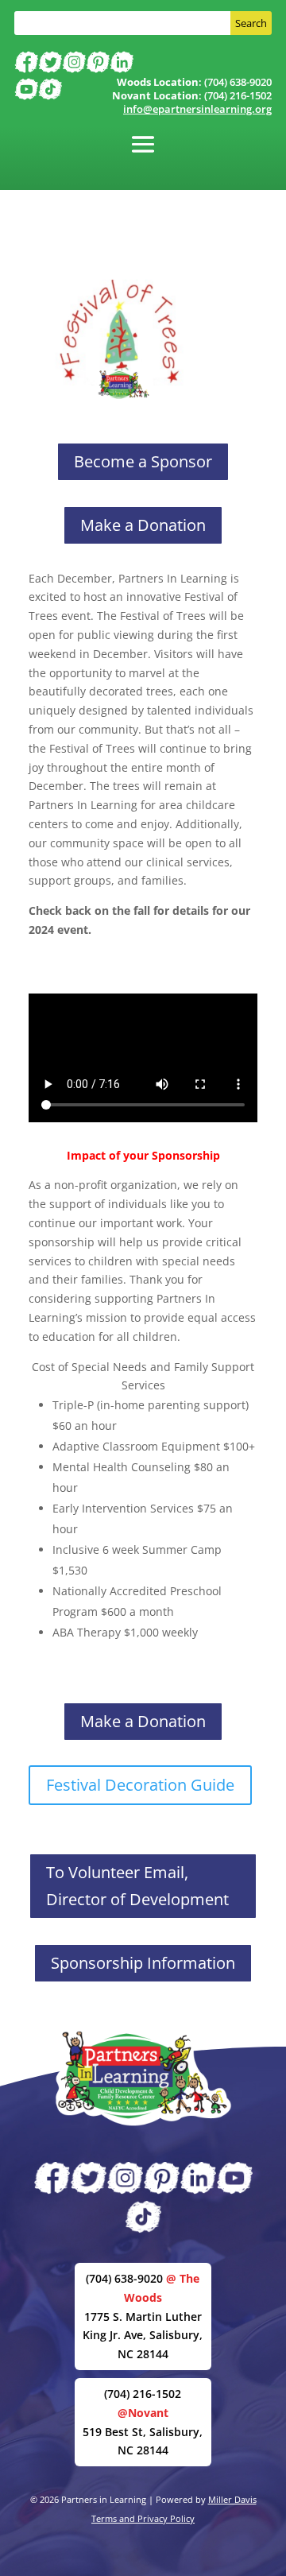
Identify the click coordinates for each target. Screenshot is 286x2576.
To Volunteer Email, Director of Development (137, 1886)
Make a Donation (143, 525)
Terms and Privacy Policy (143, 2518)
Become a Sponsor (143, 461)
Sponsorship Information (143, 1963)
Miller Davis (232, 2499)
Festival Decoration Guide (140, 1785)
